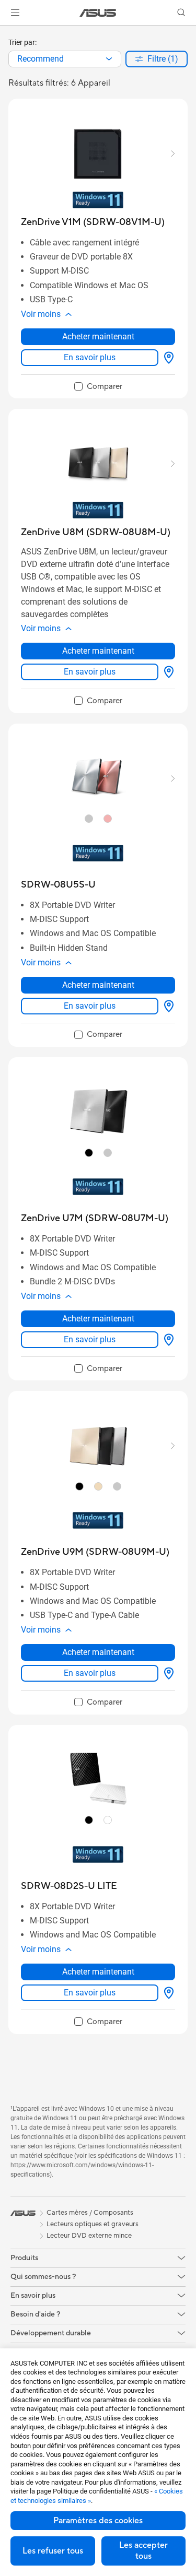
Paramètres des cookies (98, 2521)
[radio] (89, 819)
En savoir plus (90, 357)
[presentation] (109, 59)
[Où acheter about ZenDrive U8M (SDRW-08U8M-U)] (167, 672)
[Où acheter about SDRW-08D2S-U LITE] (167, 1993)
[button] (15, 13)
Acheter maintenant (98, 336)
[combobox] (65, 59)
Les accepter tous (143, 2551)
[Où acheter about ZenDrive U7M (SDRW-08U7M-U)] (167, 1340)
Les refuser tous (53, 2551)
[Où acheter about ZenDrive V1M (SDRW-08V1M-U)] (167, 358)
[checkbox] (98, 387)
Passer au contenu (6, 32)
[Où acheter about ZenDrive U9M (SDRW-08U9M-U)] (167, 1673)
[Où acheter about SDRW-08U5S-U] (167, 1006)
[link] (98, 13)
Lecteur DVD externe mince (89, 2236)
